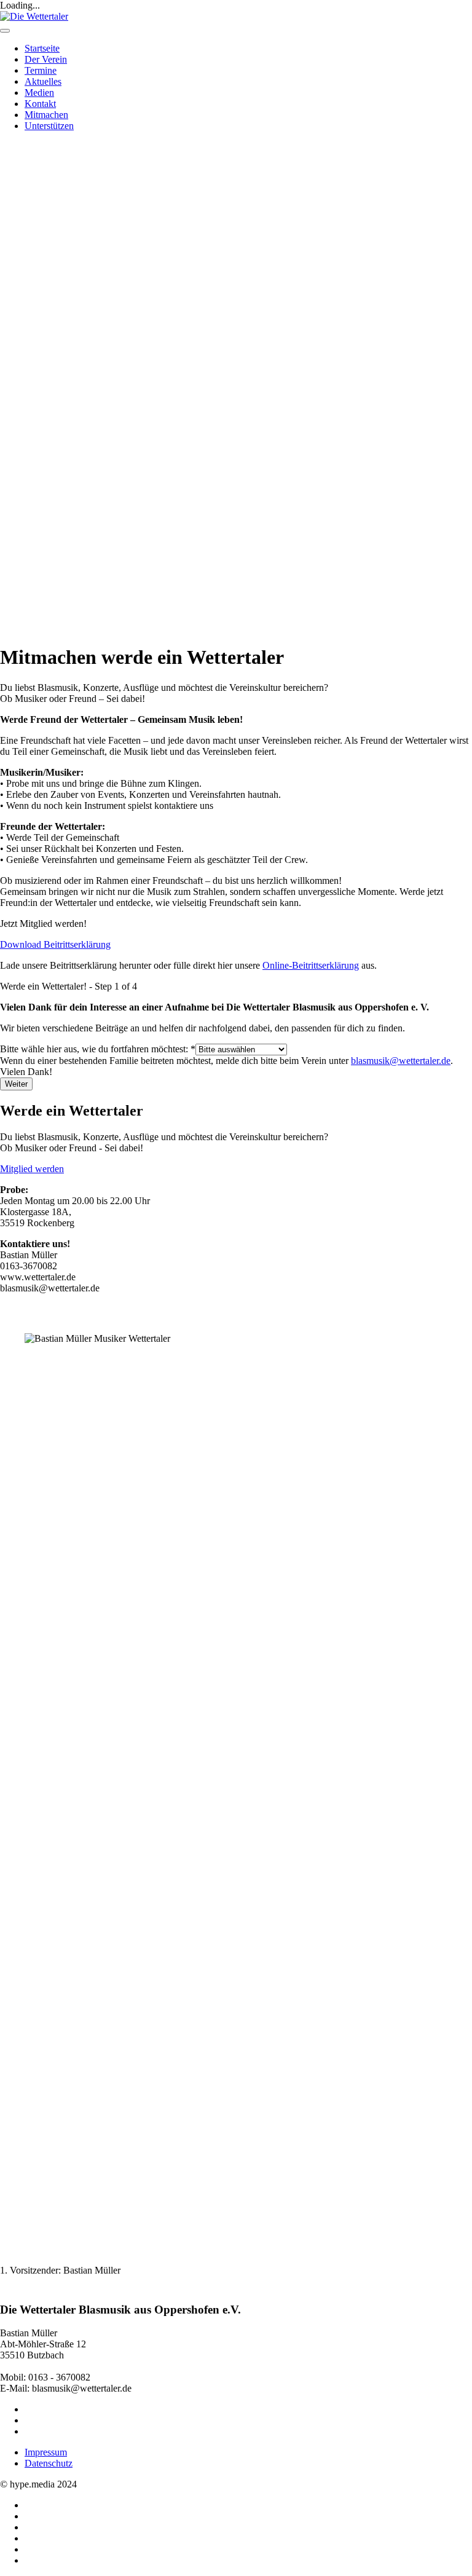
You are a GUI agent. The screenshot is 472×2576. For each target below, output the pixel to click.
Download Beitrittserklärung (55, 944)
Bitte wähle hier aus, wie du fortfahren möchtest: (98, 1049)
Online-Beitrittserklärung (311, 965)
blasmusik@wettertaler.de (401, 1061)
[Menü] (5, 31)
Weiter (16, 1084)
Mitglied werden (32, 1169)
